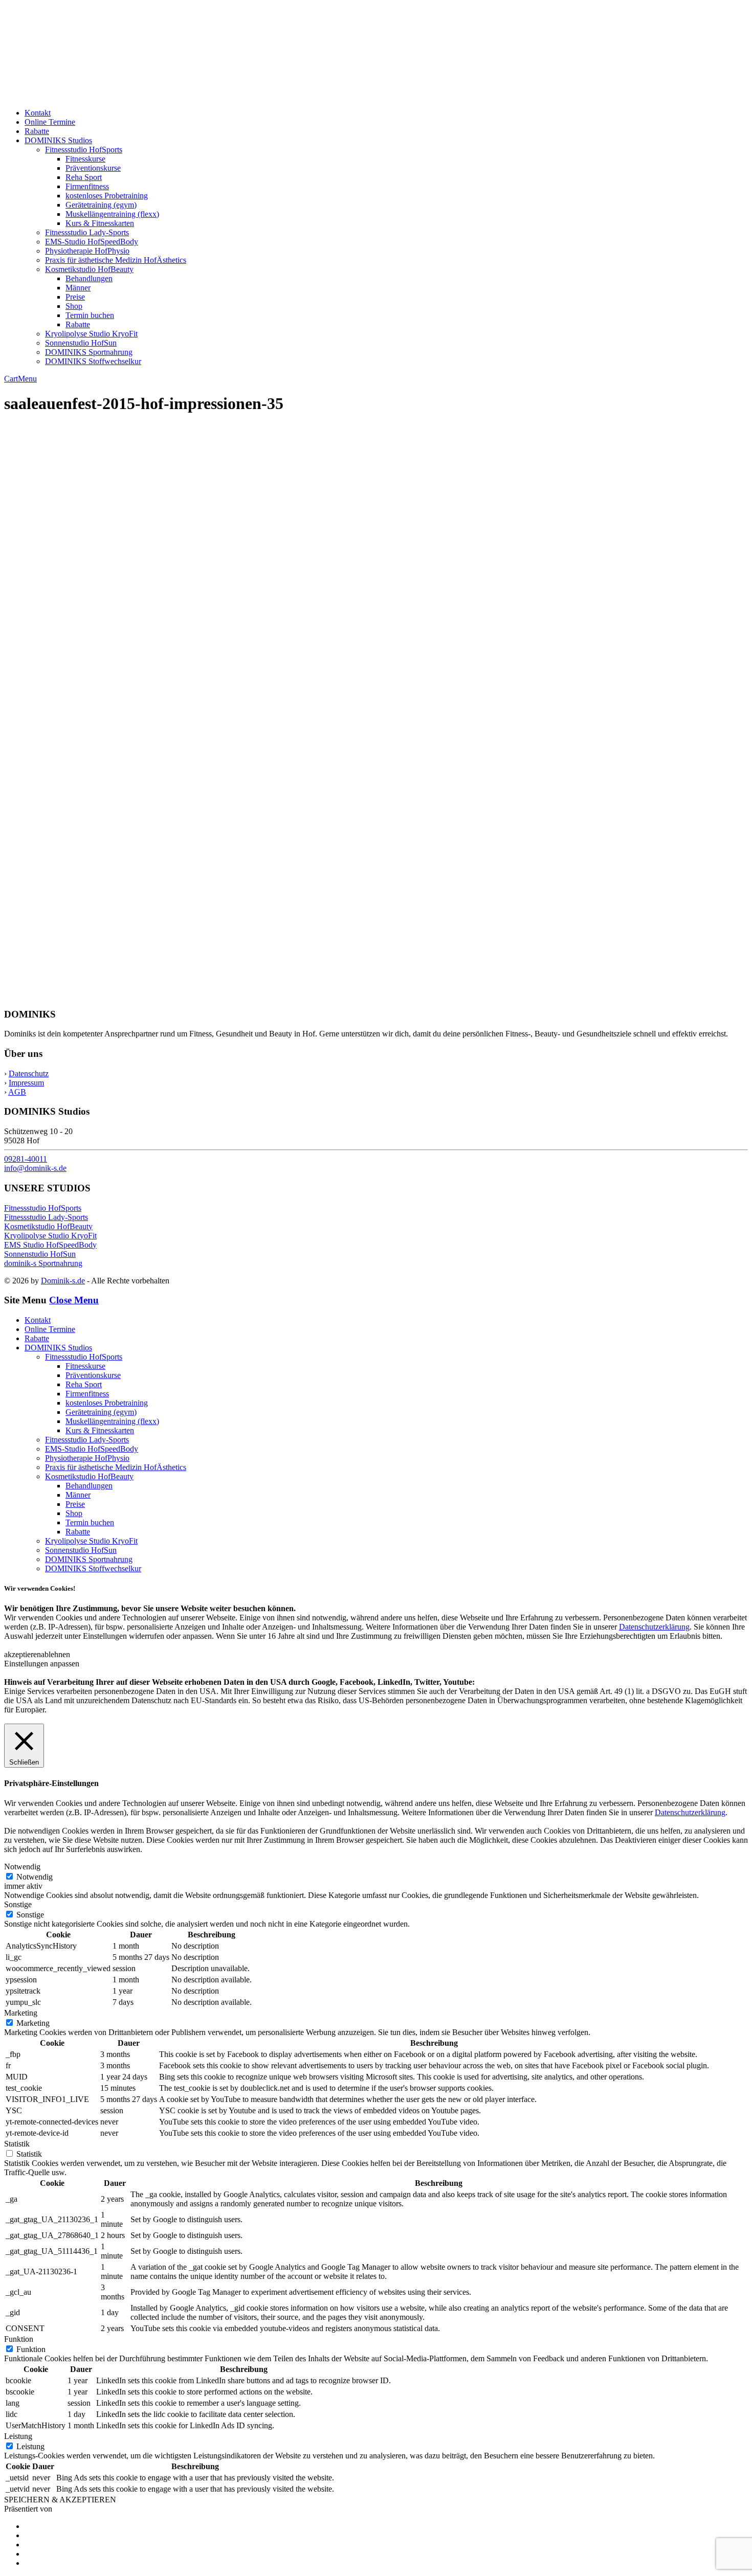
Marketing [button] (21, 2013)
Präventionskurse (93, 168)
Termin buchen (90, 315)
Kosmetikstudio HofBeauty (89, 269)
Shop (74, 306)
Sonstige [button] (18, 1904)
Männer (78, 288)
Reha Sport (84, 177)
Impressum (26, 1083)
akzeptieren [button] (23, 1654)
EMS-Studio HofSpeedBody (92, 242)
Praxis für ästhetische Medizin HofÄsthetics (116, 260)
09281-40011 (26, 1159)
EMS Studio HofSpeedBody (50, 1245)
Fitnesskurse (85, 159)
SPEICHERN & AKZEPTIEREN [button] (60, 2500)
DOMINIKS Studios (58, 140)
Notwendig (35, 1877)
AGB (17, 1092)
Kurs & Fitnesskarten (100, 223)
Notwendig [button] (22, 1867)
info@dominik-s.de (35, 1168)
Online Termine (50, 122)
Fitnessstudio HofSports (84, 150)
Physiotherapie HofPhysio (87, 251)
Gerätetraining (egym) (101, 205)
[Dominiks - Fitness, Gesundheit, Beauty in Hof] (113, 95)
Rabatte (37, 131)
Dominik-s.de (63, 1281)
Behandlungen (89, 278)
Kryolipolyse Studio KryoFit (91, 334)
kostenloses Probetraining (107, 196)
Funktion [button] (19, 2339)
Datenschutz (29, 1074)
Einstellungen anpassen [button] (42, 1664)
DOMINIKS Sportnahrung (89, 352)
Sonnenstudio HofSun (81, 343)
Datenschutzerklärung (654, 1627)
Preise (75, 297)
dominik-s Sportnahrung (43, 1263)
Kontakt (38, 113)
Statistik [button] (17, 2144)
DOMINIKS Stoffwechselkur (93, 361)
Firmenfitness (87, 186)
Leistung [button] (18, 2436)
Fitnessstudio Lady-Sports (87, 232)
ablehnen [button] (56, 1654)
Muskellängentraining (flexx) (112, 214)
